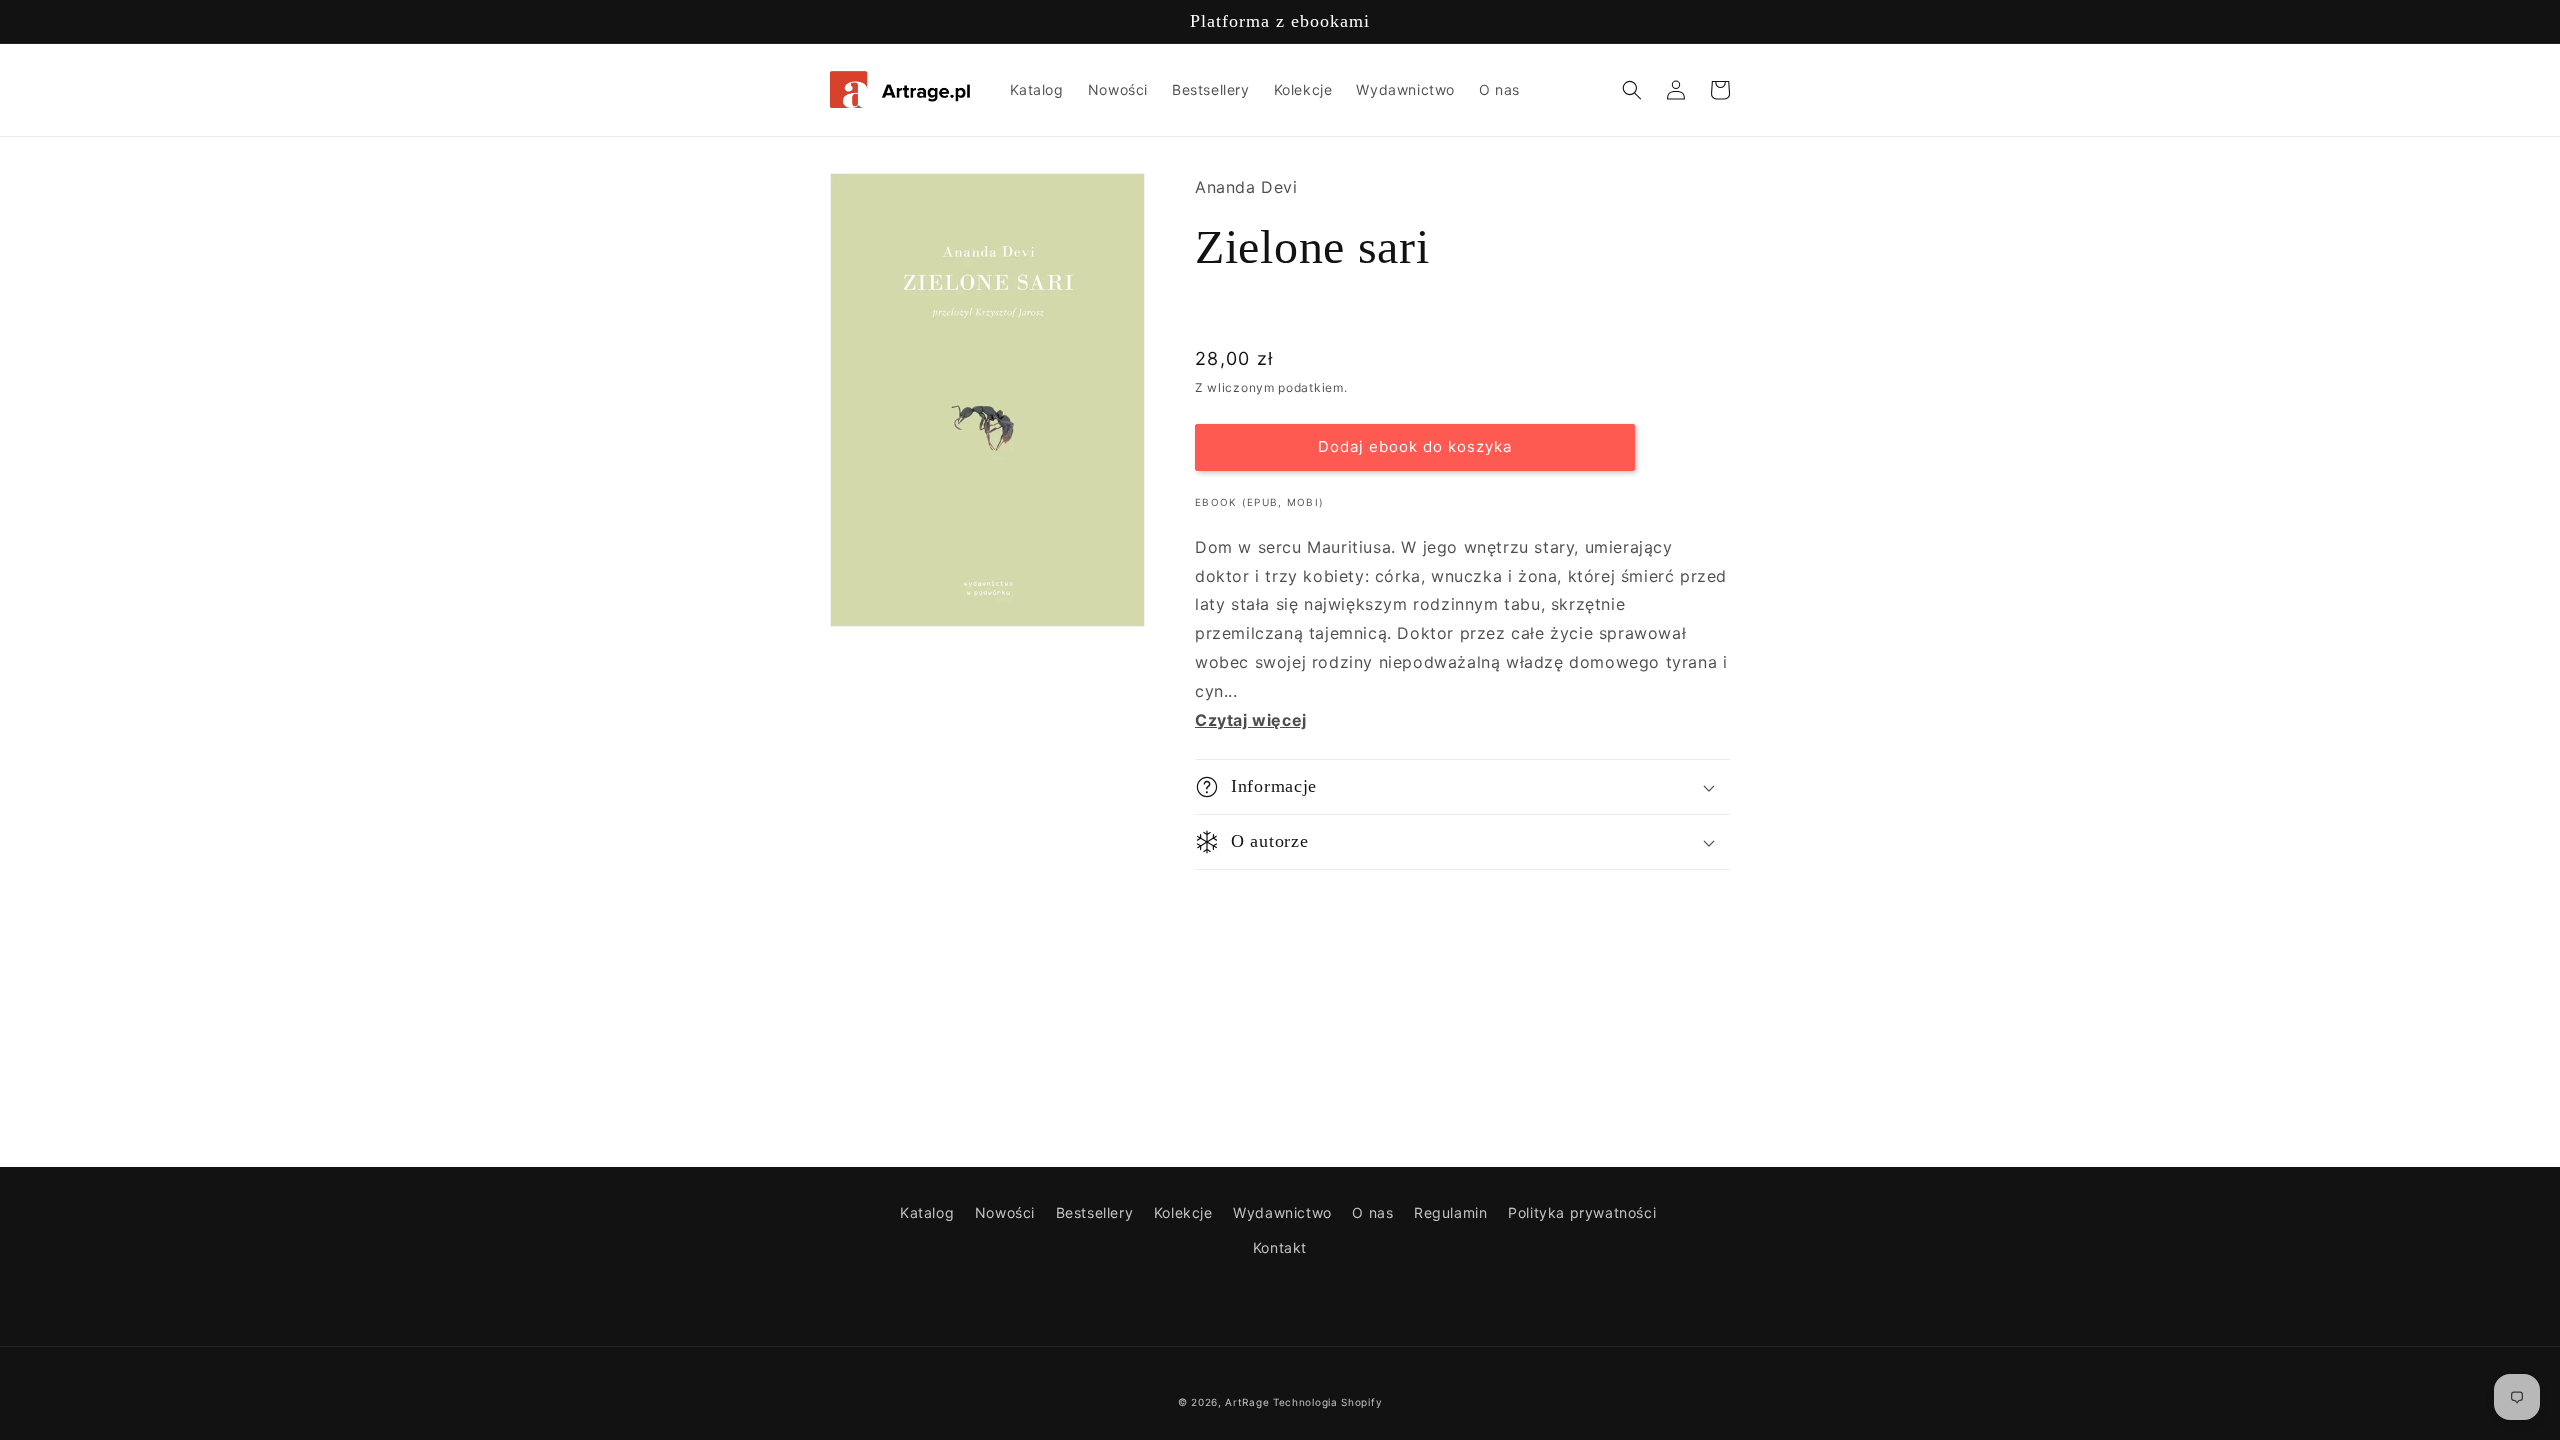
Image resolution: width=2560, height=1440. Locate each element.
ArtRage (1247, 1402)
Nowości (1005, 1212)
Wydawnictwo (1282, 1212)
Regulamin (1450, 1212)
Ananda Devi (1246, 187)
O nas (1372, 1212)
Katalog (927, 1212)
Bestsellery (1095, 1212)
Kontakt (1280, 1247)
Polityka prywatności (1582, 1212)
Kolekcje (1183, 1212)
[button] (1632, 90)
